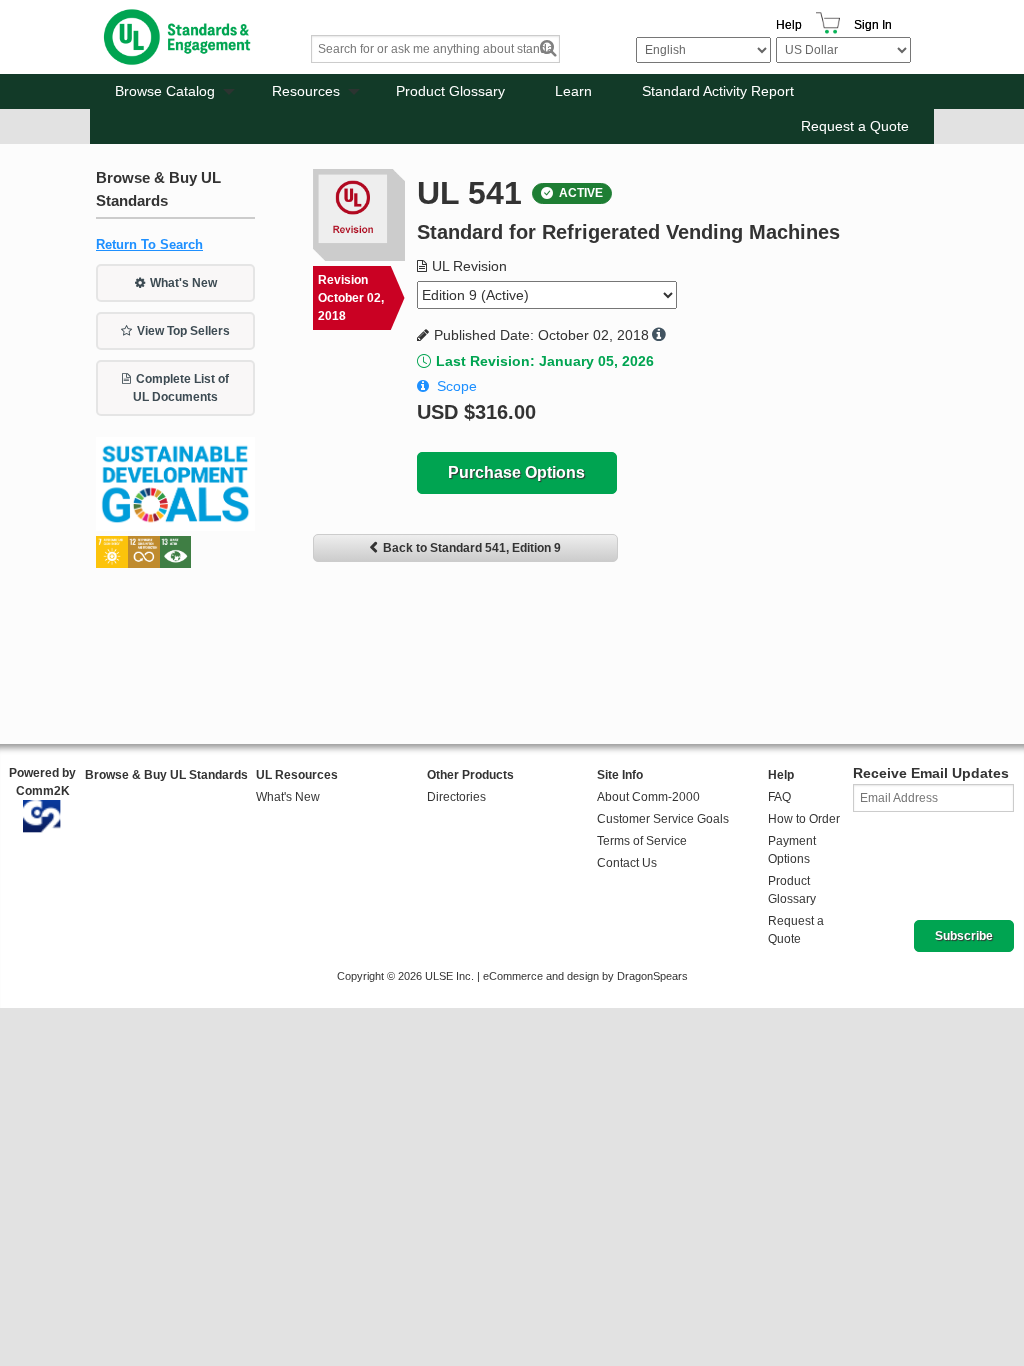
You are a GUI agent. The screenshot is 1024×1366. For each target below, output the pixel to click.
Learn (573, 91)
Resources (306, 91)
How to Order (804, 819)
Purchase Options (516, 472)
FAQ (779, 797)
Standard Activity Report (718, 91)
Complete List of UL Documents (181, 388)
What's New (183, 283)
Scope (457, 386)
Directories (456, 797)
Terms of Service (642, 841)
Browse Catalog (165, 91)
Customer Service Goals (663, 819)
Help (789, 25)
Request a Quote (855, 126)
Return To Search (149, 244)
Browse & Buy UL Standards (166, 775)
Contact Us (627, 863)
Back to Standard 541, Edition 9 (472, 548)
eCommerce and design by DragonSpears (585, 976)
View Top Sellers (183, 331)
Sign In (873, 25)
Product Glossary (450, 91)
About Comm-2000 (648, 797)
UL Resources (297, 775)
